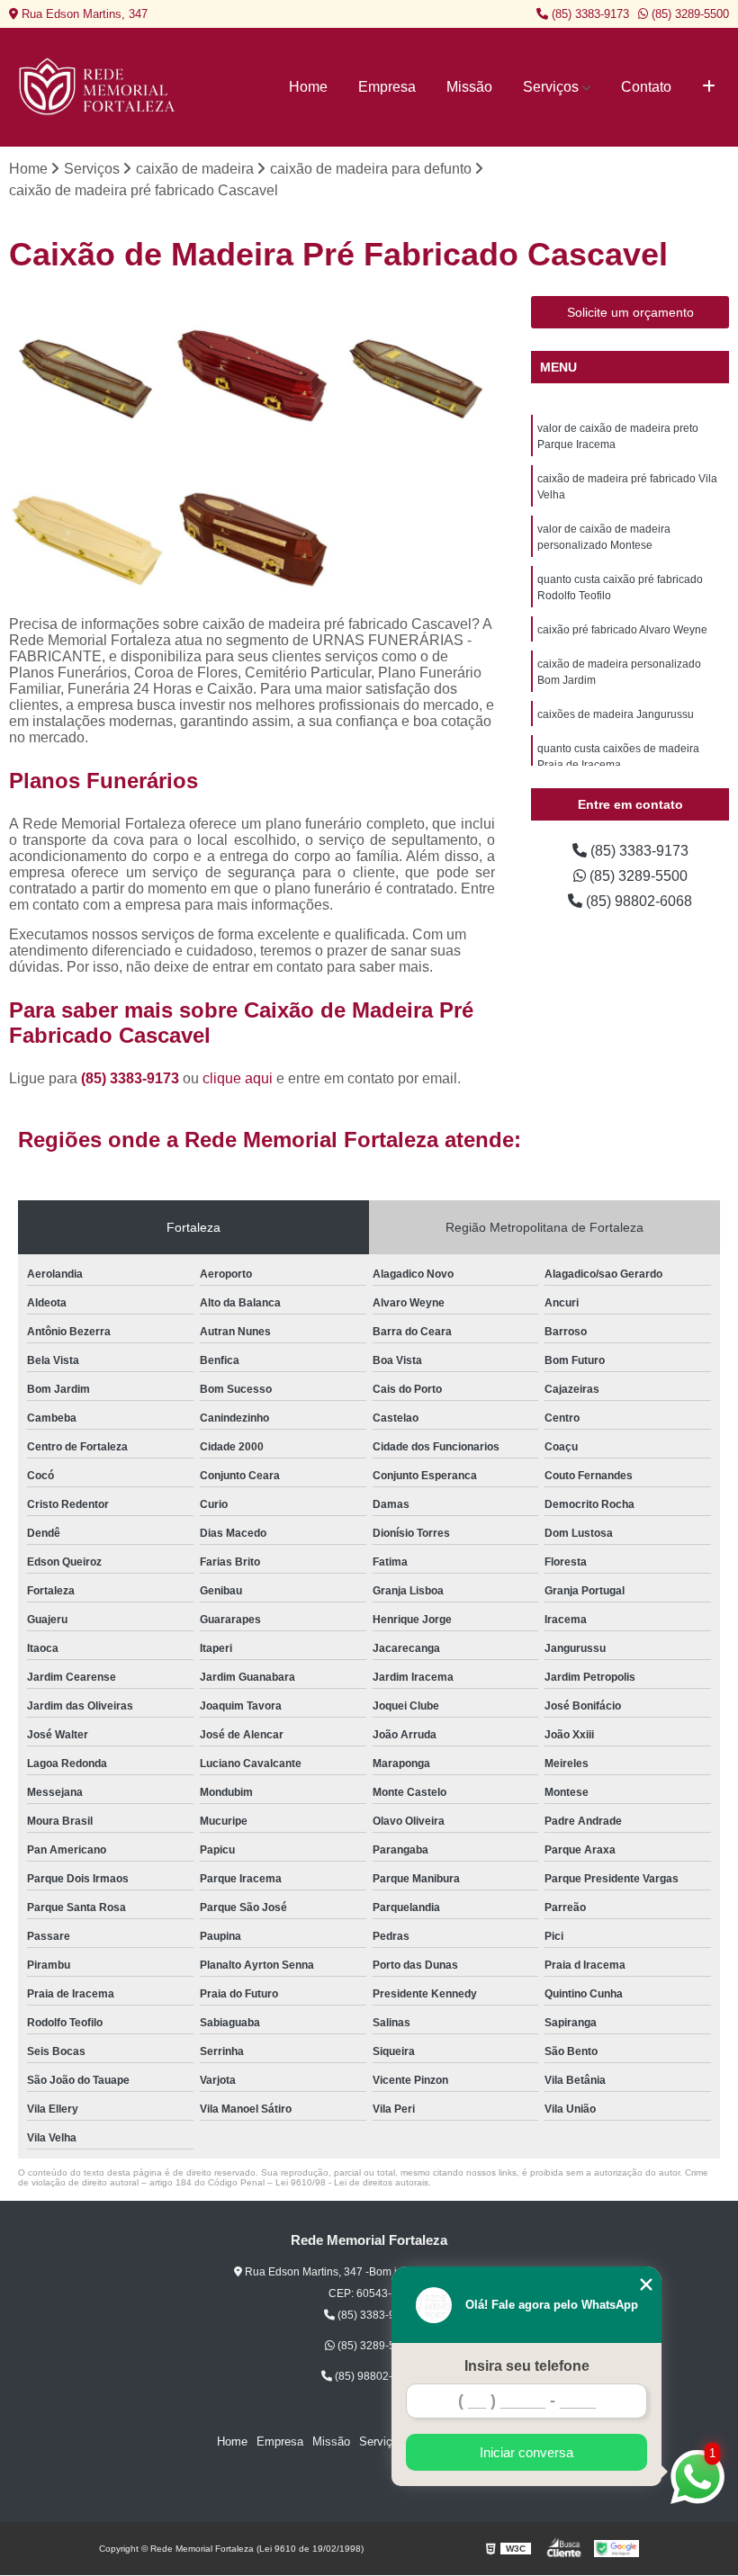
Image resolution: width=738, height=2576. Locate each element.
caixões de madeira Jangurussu (616, 714)
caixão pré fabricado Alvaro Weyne (622, 630)
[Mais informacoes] (709, 87)
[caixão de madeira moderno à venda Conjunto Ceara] (252, 539)
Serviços (551, 87)
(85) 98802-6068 (637, 901)
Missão (469, 87)
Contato (646, 87)
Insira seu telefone (527, 2366)
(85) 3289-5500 (688, 14)
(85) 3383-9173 (589, 14)
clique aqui (238, 1078)
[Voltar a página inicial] (99, 87)
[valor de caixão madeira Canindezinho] (87, 374)
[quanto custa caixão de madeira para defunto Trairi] (417, 374)
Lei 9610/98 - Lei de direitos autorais (352, 2182)
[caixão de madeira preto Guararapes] (252, 374)
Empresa (387, 87)
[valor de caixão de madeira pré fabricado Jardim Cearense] (87, 539)
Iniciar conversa (526, 2452)
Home (308, 87)
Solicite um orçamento (630, 312)
